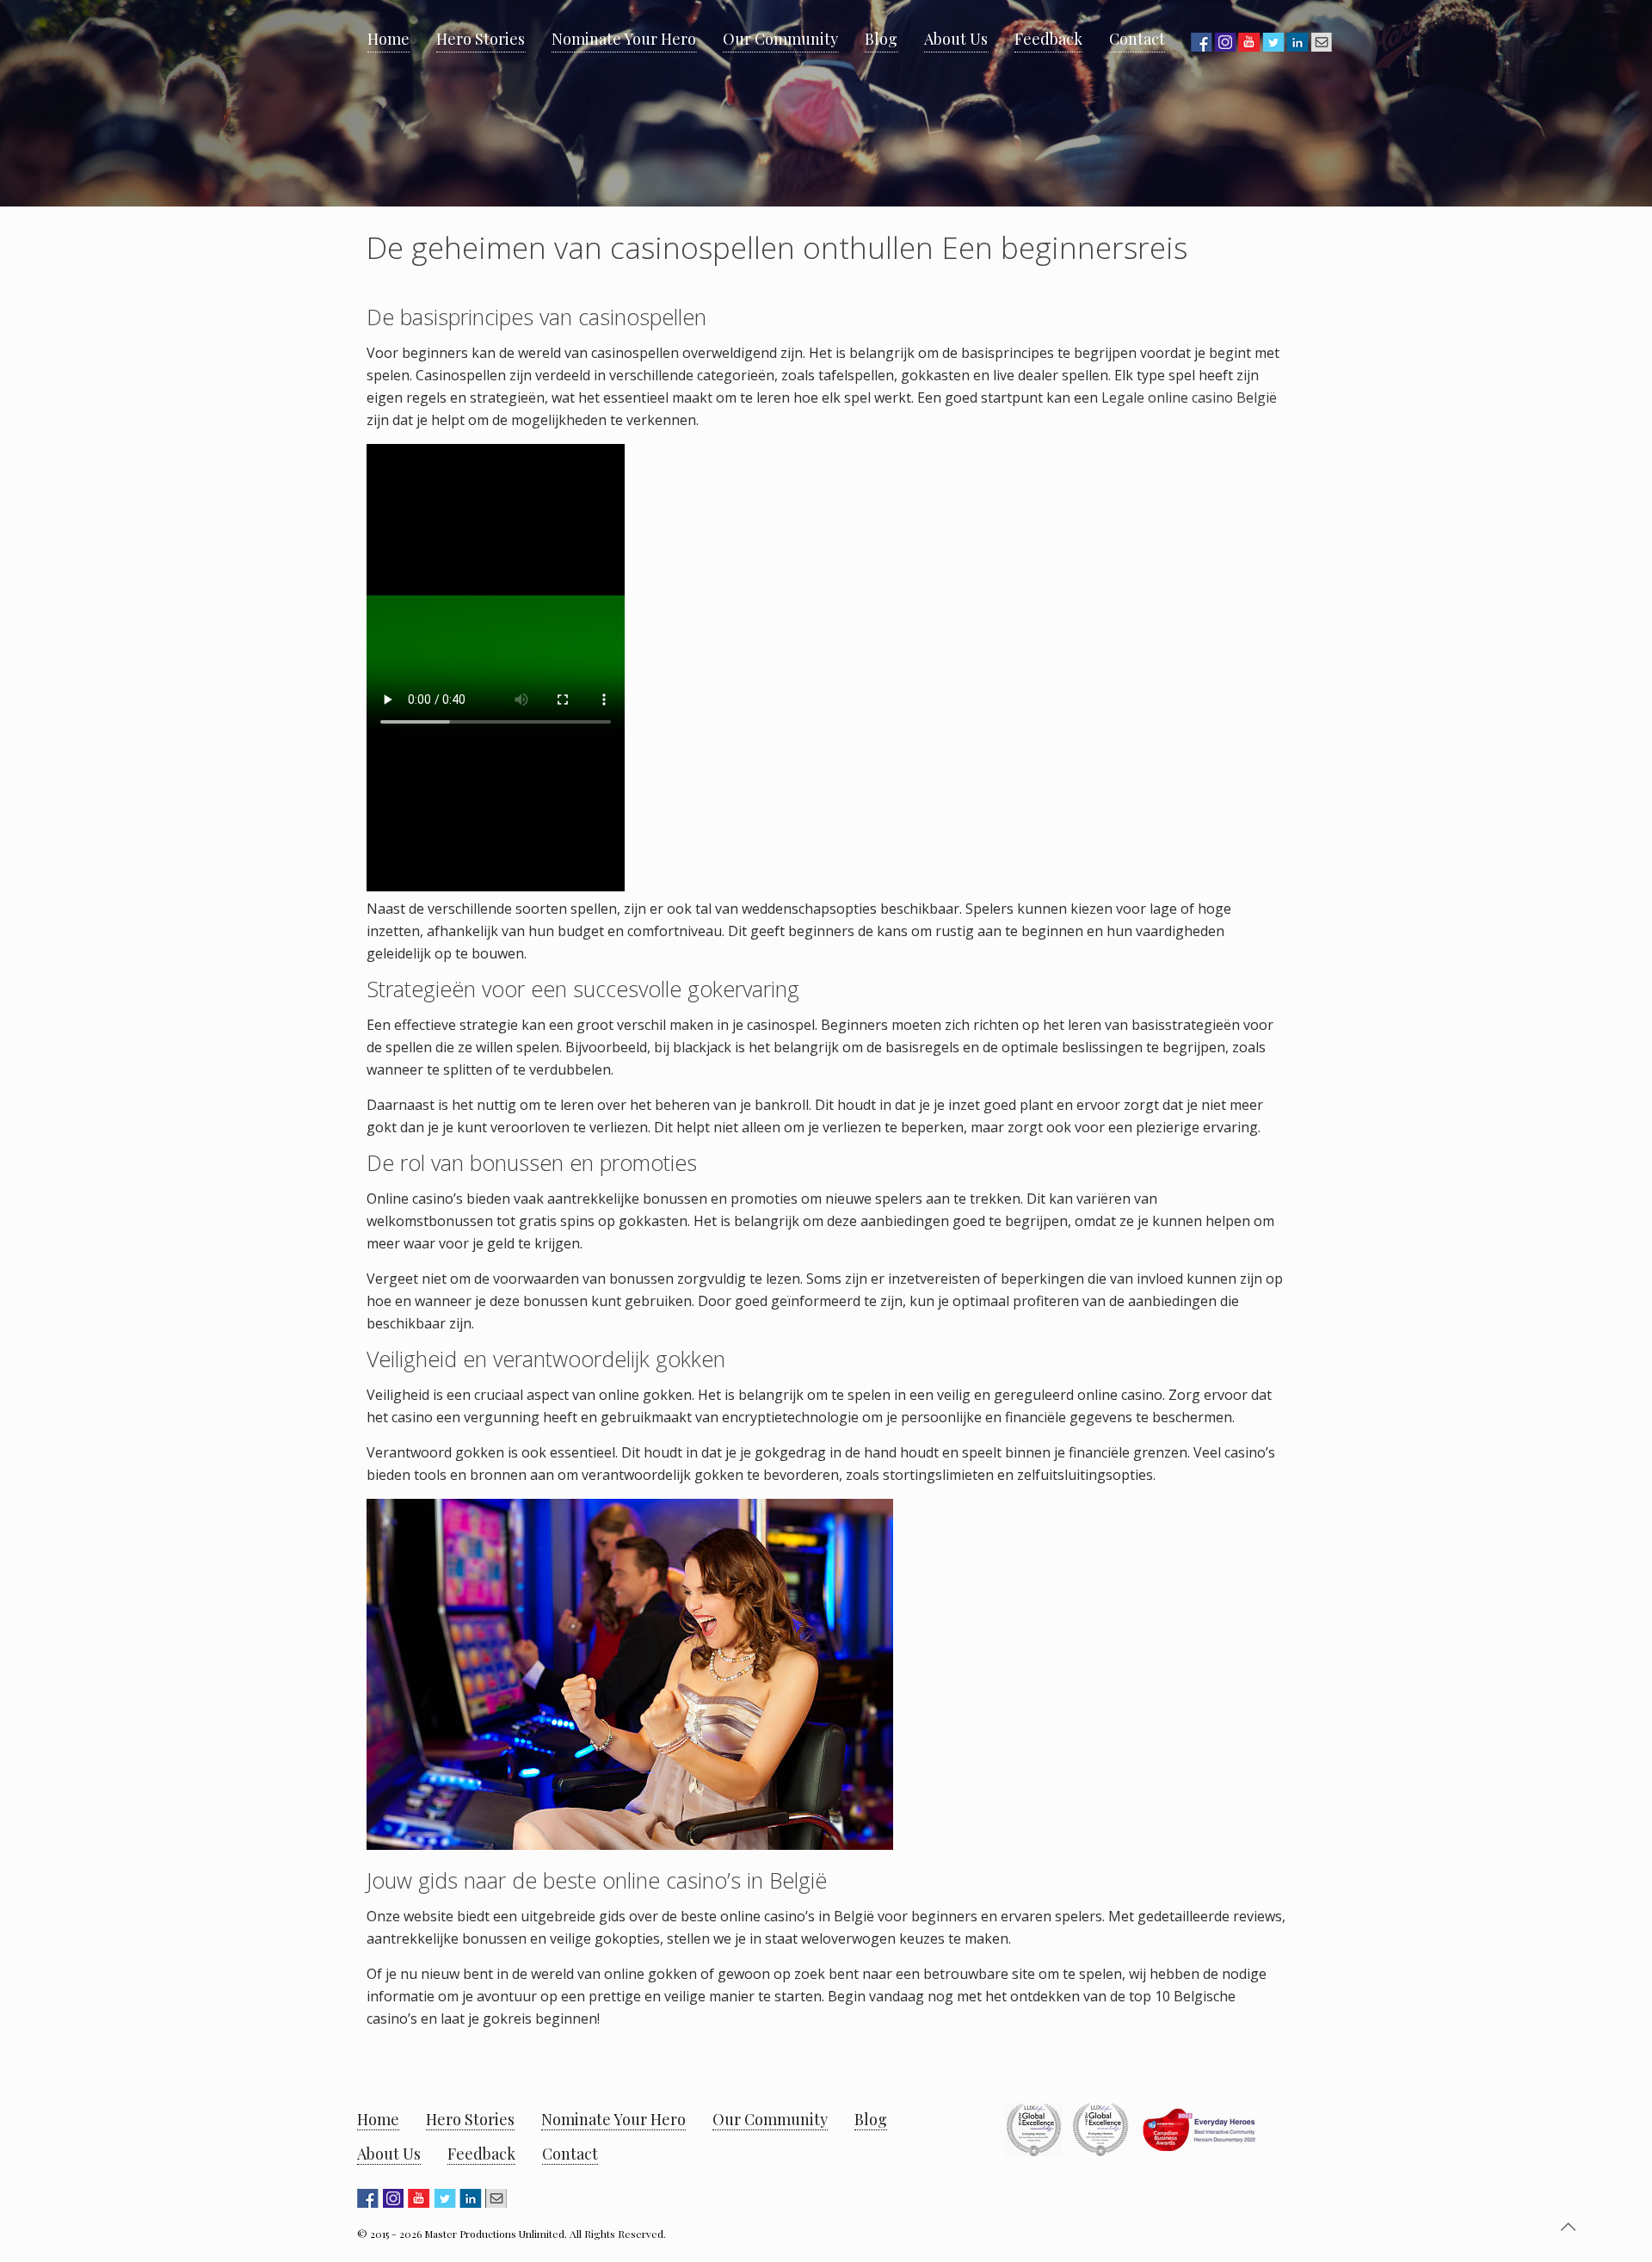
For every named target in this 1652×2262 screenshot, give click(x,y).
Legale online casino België (1189, 398)
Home (378, 2119)
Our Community (770, 2119)
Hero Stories (470, 2119)
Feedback (481, 2154)
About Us (389, 2154)
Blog (871, 2119)
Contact (570, 2154)
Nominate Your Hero (613, 2119)
